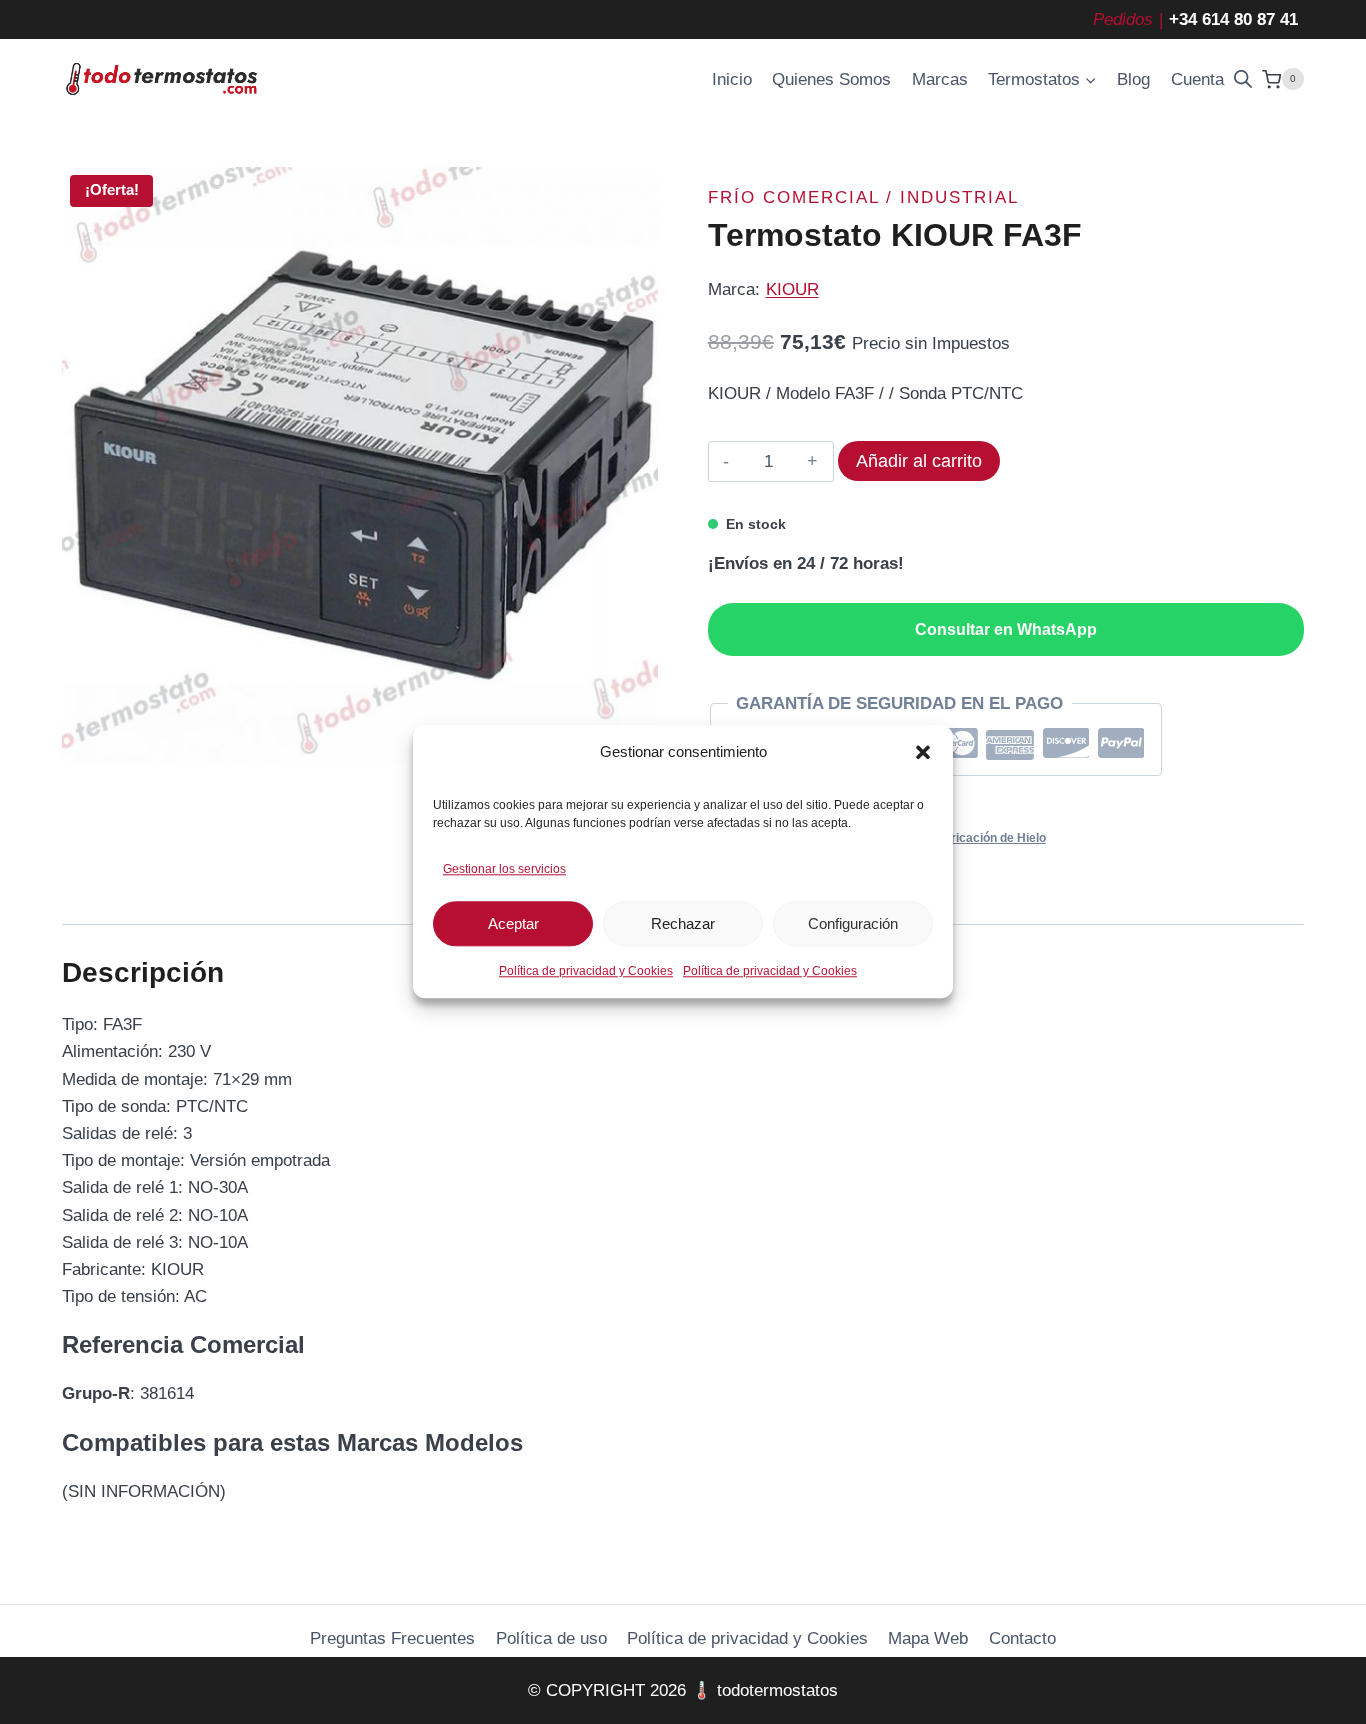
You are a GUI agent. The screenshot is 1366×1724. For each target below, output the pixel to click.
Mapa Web (928, 1638)
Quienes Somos (831, 79)
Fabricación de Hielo (988, 838)
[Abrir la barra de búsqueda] (1243, 79)
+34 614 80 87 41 (1233, 19)
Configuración (853, 923)
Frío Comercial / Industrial (863, 197)
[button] (923, 752)
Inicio (732, 79)
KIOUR (792, 289)
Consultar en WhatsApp (1006, 629)
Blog (1133, 79)
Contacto (1022, 1638)
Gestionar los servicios (504, 869)
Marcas (940, 79)
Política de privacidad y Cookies (586, 972)
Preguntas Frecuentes (392, 1638)
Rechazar (683, 923)
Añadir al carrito (919, 461)
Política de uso (551, 1638)
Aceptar (513, 923)
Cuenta (1197, 79)
